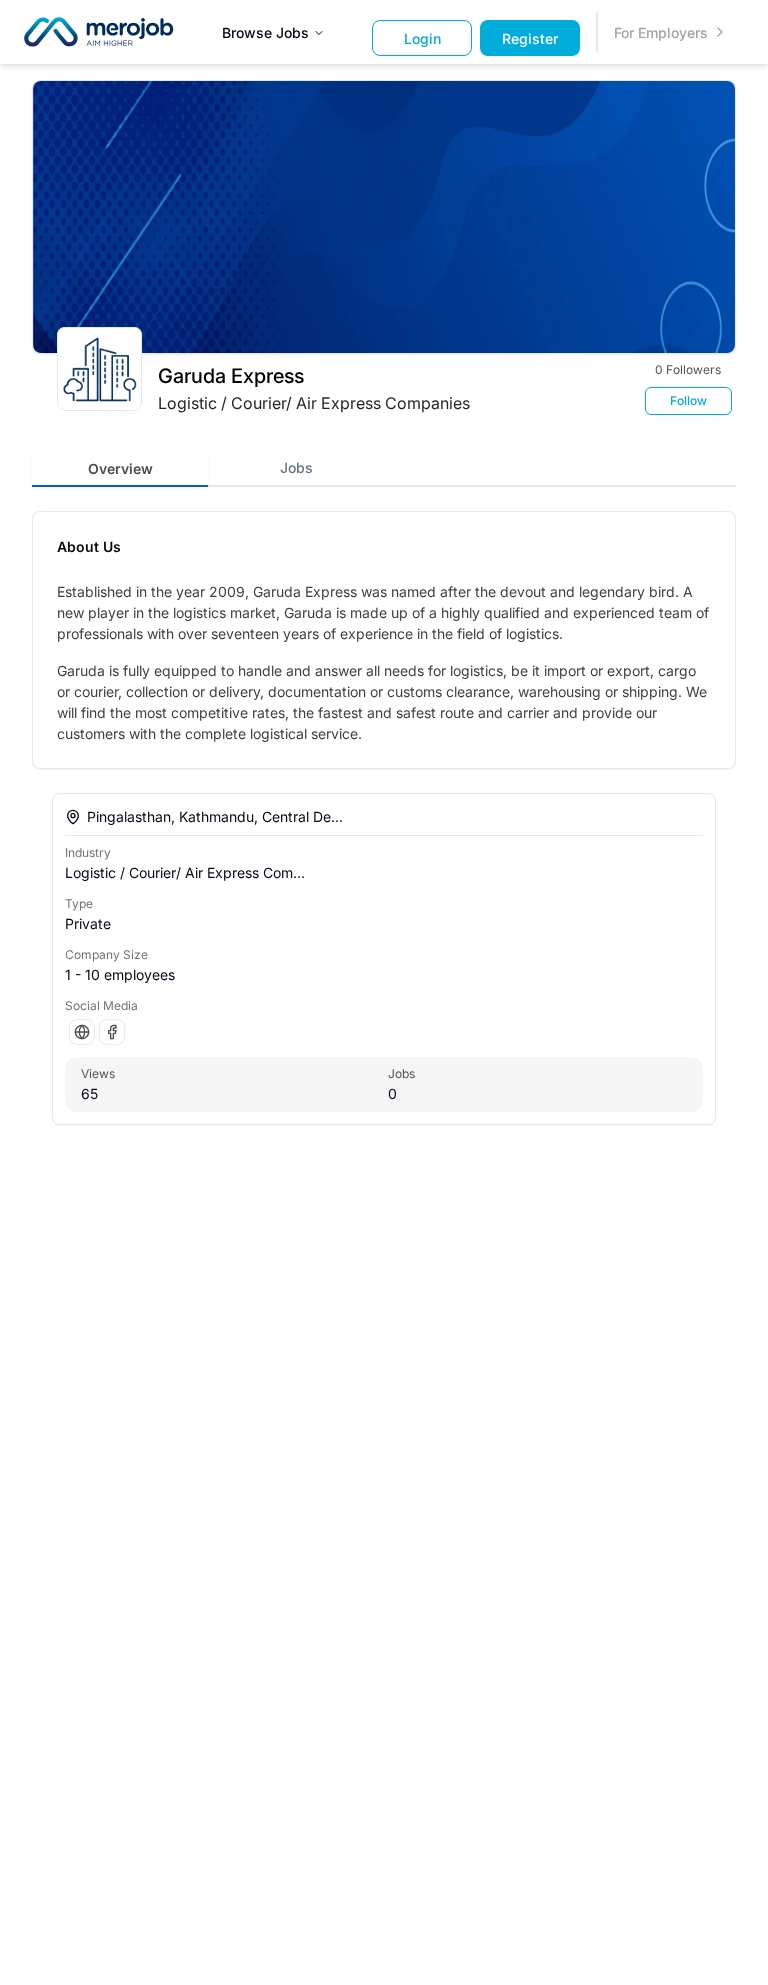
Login (422, 38)
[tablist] (384, 467)
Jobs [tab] (296, 467)
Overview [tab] (120, 468)
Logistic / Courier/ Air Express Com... (185, 872)
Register (530, 38)
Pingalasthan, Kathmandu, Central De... (215, 816)
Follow (688, 400)
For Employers (661, 32)
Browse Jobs (265, 32)
